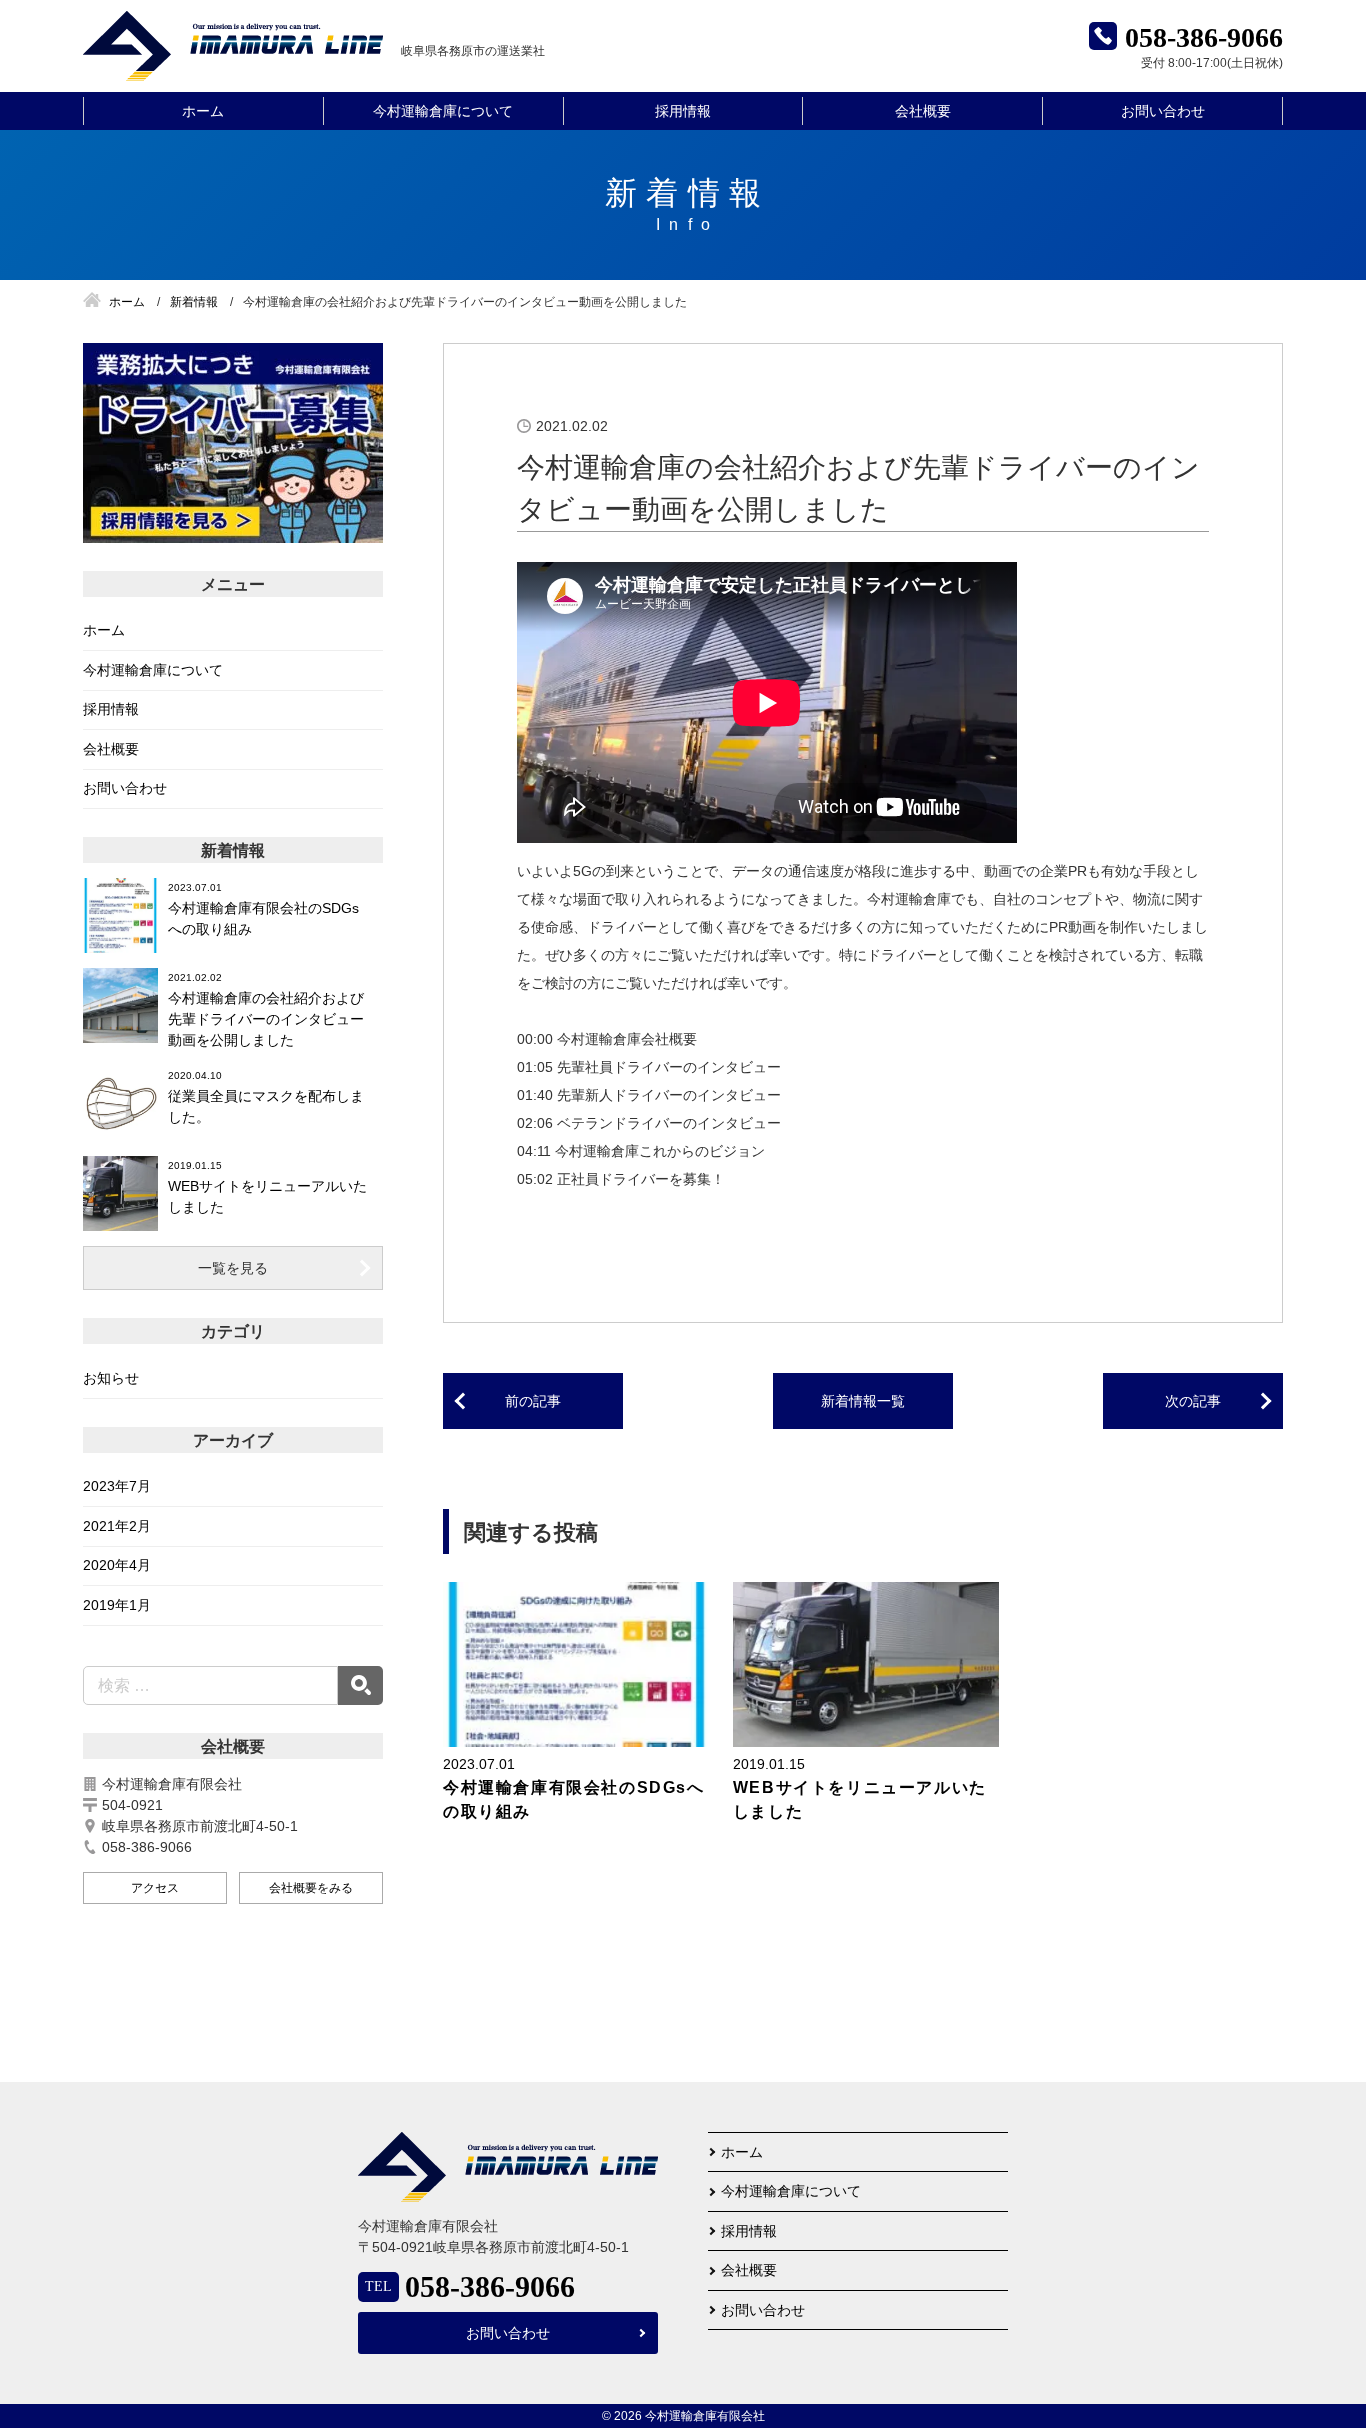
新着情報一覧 (863, 1401)
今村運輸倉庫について (443, 111)
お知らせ (111, 1378)
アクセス (155, 1888)
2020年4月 (117, 1565)
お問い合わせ (1163, 111)
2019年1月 (117, 1605)
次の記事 (1193, 1401)
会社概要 (923, 111)
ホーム (203, 111)
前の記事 (533, 1401)
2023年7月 (117, 1486)
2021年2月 (117, 1526)
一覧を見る (233, 1268)
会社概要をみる (311, 1888)
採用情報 (683, 111)
